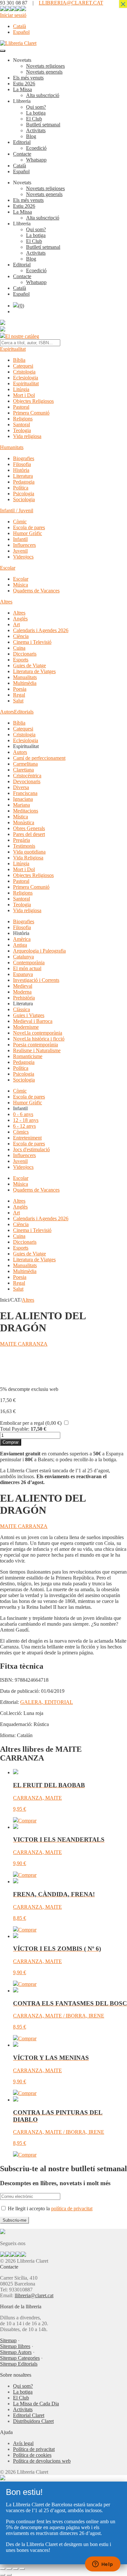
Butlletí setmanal (43, 125)
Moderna (22, 992)
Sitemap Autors (16, 2352)
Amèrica (22, 939)
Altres (6, 602)
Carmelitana (25, 764)
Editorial (22, 142)
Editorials (24, 712)
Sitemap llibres (15, 2346)
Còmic (20, 522)
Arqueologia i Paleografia (39, 951)
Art (16, 624)
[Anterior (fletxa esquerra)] (3, 2575)
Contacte (22, 154)
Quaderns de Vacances (36, 591)
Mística (21, 817)
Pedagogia (24, 482)
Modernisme (26, 1027)
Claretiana (23, 770)
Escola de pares (29, 527)
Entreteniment (27, 1138)
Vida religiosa (27, 436)
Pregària (21, 840)
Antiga (20, 945)
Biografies (24, 458)
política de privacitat (72, 2208)
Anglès (20, 619)
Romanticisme (28, 1056)
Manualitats (25, 677)
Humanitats (12, 447)
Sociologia (24, 499)
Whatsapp (36, 160)
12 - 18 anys (26, 1120)
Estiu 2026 (24, 84)
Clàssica (21, 1009)
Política (21, 488)
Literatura (23, 476)
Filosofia (22, 464)
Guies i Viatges (29, 1015)
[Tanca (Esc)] (22, 2569)
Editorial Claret (29, 2415)
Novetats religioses (45, 66)
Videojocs (23, 557)
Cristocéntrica (27, 776)
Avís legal (23, 2443)
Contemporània (29, 962)
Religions (23, 419)
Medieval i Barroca (33, 1021)
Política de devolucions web (42, 2461)
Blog (31, 136)
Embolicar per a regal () (31, 1423)
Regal (19, 695)
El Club (34, 119)
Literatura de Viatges (34, 671)
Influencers (24, 545)
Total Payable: (15, 1429)
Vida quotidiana (29, 852)
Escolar (8, 568)
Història (21, 470)
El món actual (27, 968)
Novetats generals (44, 72)
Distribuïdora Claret (33, 2421)
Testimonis (24, 846)
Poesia (20, 689)
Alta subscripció (43, 95)
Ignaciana (23, 799)
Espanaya (23, 974)
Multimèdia (25, 683)
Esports (21, 660)
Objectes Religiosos (33, 401)
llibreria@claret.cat (34, 2295)
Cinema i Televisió (32, 642)
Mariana (21, 805)
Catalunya (23, 957)
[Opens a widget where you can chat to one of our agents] (103, 2565)
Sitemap (8, 2340)
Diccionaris (25, 654)
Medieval (23, 986)
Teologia (22, 430)
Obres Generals (29, 828)
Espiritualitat (13, 349)
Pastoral (21, 407)
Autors (7, 712)
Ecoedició (36, 148)
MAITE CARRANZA (24, 1344)
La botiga (36, 113)
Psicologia (24, 494)
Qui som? (36, 107)
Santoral (21, 425)
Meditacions (26, 811)
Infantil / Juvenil (17, 510)
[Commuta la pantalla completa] (9, 2569)
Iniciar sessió (13, 15)
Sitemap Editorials (19, 2364)
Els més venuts (28, 78)
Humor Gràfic (28, 533)
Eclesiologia (26, 378)
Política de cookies (32, 2455)
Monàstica (24, 822)
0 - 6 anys (23, 1114)
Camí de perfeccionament (39, 758)
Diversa (21, 787)
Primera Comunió (31, 413)
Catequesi (23, 366)
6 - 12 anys (24, 1126)
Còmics (21, 1132)
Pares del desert (29, 834)
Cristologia (24, 372)
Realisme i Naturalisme (37, 1050)
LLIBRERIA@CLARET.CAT (71, 3)
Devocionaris (27, 781)
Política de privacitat (34, 2449)
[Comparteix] (16, 2569)
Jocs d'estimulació (31, 1149)
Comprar (11, 1442)
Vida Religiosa (28, 858)
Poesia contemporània (35, 1045)
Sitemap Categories (20, 2358)
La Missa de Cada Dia (36, 2404)
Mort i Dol (24, 395)
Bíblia (19, 360)
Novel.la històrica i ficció (39, 1039)
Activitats (36, 130)
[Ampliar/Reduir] (3, 2569)
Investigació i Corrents (36, 980)
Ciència (21, 636)
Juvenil (20, 551)
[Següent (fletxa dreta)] (9, 2575)
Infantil (20, 539)
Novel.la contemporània (38, 1033)
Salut (18, 701)
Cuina (19, 648)
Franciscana (25, 793)
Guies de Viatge (29, 665)
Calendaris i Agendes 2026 (41, 630)
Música (21, 585)
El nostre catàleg (22, 336)
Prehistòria (24, 998)
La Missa (22, 89)
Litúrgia (21, 389)
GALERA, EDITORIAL (47, 1702)
